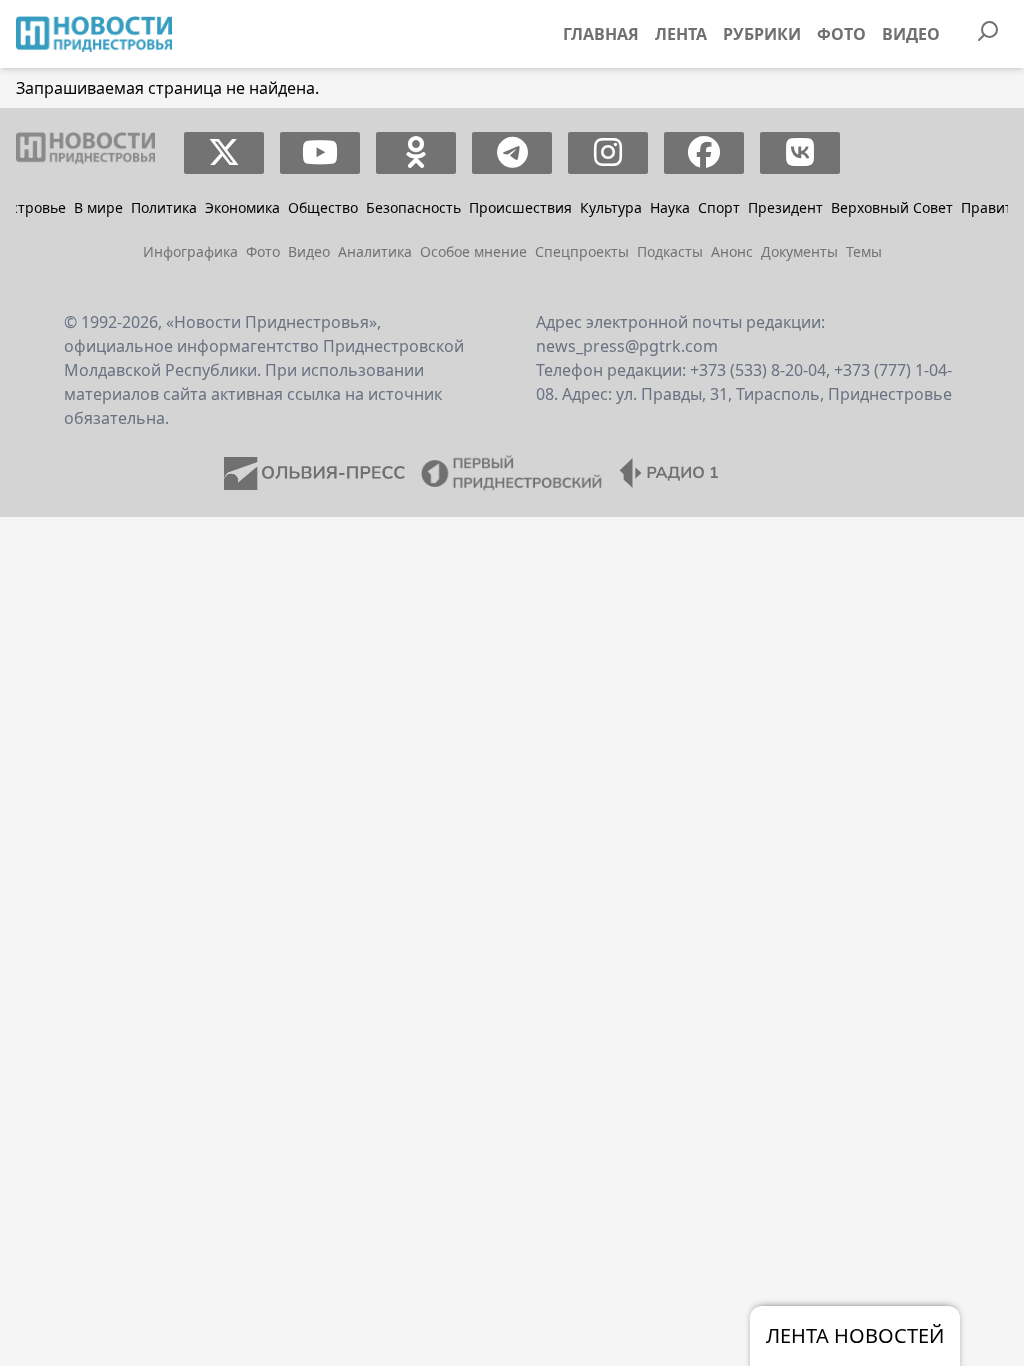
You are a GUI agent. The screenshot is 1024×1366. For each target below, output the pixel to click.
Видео (911, 34)
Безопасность (413, 207)
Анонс (732, 251)
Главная (601, 34)
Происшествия (520, 207)
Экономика (242, 207)
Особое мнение (473, 251)
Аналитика (375, 251)
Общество (323, 207)
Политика (164, 207)
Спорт (719, 207)
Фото (841, 34)
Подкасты (670, 251)
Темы (864, 251)
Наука (670, 207)
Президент (785, 207)
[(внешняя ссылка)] (224, 153)
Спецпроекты (582, 251)
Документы (799, 251)
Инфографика (190, 251)
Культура (611, 207)
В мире (98, 207)
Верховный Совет (892, 207)
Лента (681, 34)
